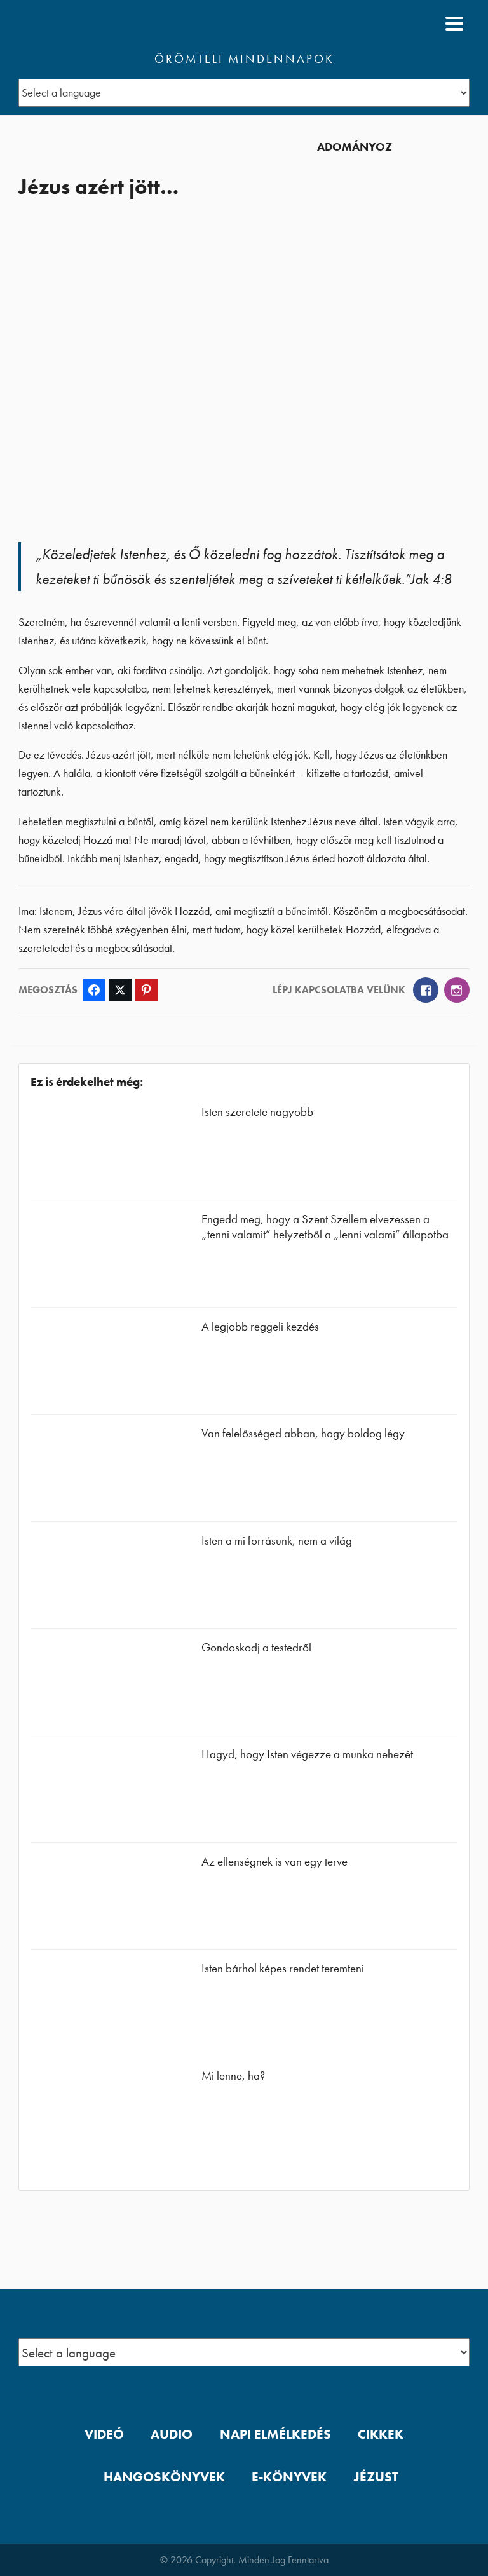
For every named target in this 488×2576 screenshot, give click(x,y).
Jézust (376, 2477)
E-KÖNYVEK (289, 2477)
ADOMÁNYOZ (355, 147)
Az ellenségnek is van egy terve (274, 1861)
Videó (104, 2434)
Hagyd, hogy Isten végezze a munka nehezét (307, 1754)
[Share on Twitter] (120, 990)
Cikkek (381, 2434)
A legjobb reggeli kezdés (260, 1326)
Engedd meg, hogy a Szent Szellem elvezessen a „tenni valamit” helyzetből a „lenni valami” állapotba (325, 1227)
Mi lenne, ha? (233, 2076)
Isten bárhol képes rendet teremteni (283, 1968)
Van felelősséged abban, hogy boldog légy (303, 1433)
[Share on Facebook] (94, 990)
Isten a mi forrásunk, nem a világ (277, 1541)
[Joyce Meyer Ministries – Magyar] (80, 24)
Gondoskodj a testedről (256, 1647)
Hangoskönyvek (164, 2477)
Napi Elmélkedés (275, 2434)
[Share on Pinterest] (146, 990)
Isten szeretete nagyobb (257, 1112)
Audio (172, 2434)
